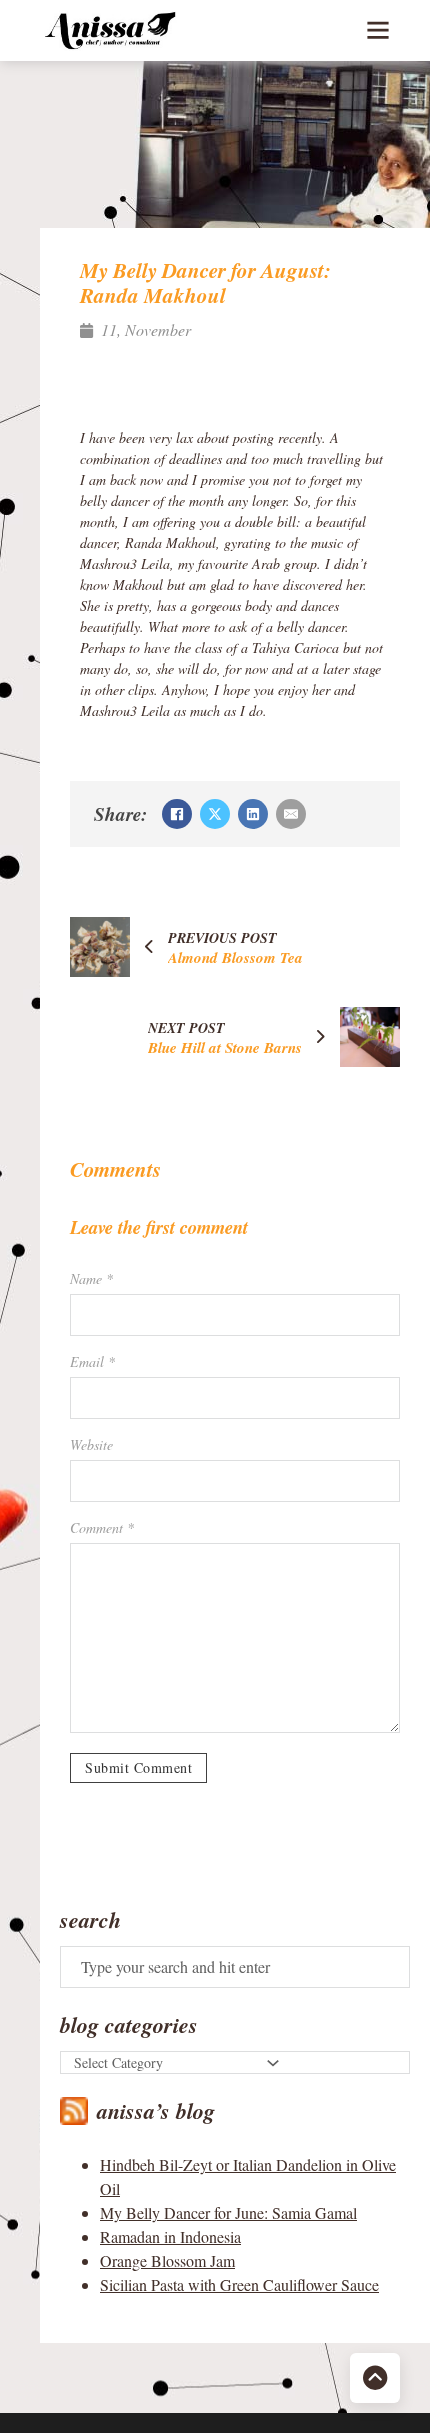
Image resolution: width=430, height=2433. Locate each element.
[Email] (291, 814)
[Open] (378, 30)
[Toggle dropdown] (273, 2063)
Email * (92, 1361)
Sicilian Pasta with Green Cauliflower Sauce (239, 2284)
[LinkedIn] (253, 814)
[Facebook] (177, 814)
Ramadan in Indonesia (170, 2236)
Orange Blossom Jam (167, 2260)
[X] (215, 814)
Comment (102, 1527)
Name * (91, 1278)
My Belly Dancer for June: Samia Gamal (228, 2212)
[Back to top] (375, 2378)
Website (91, 1444)
